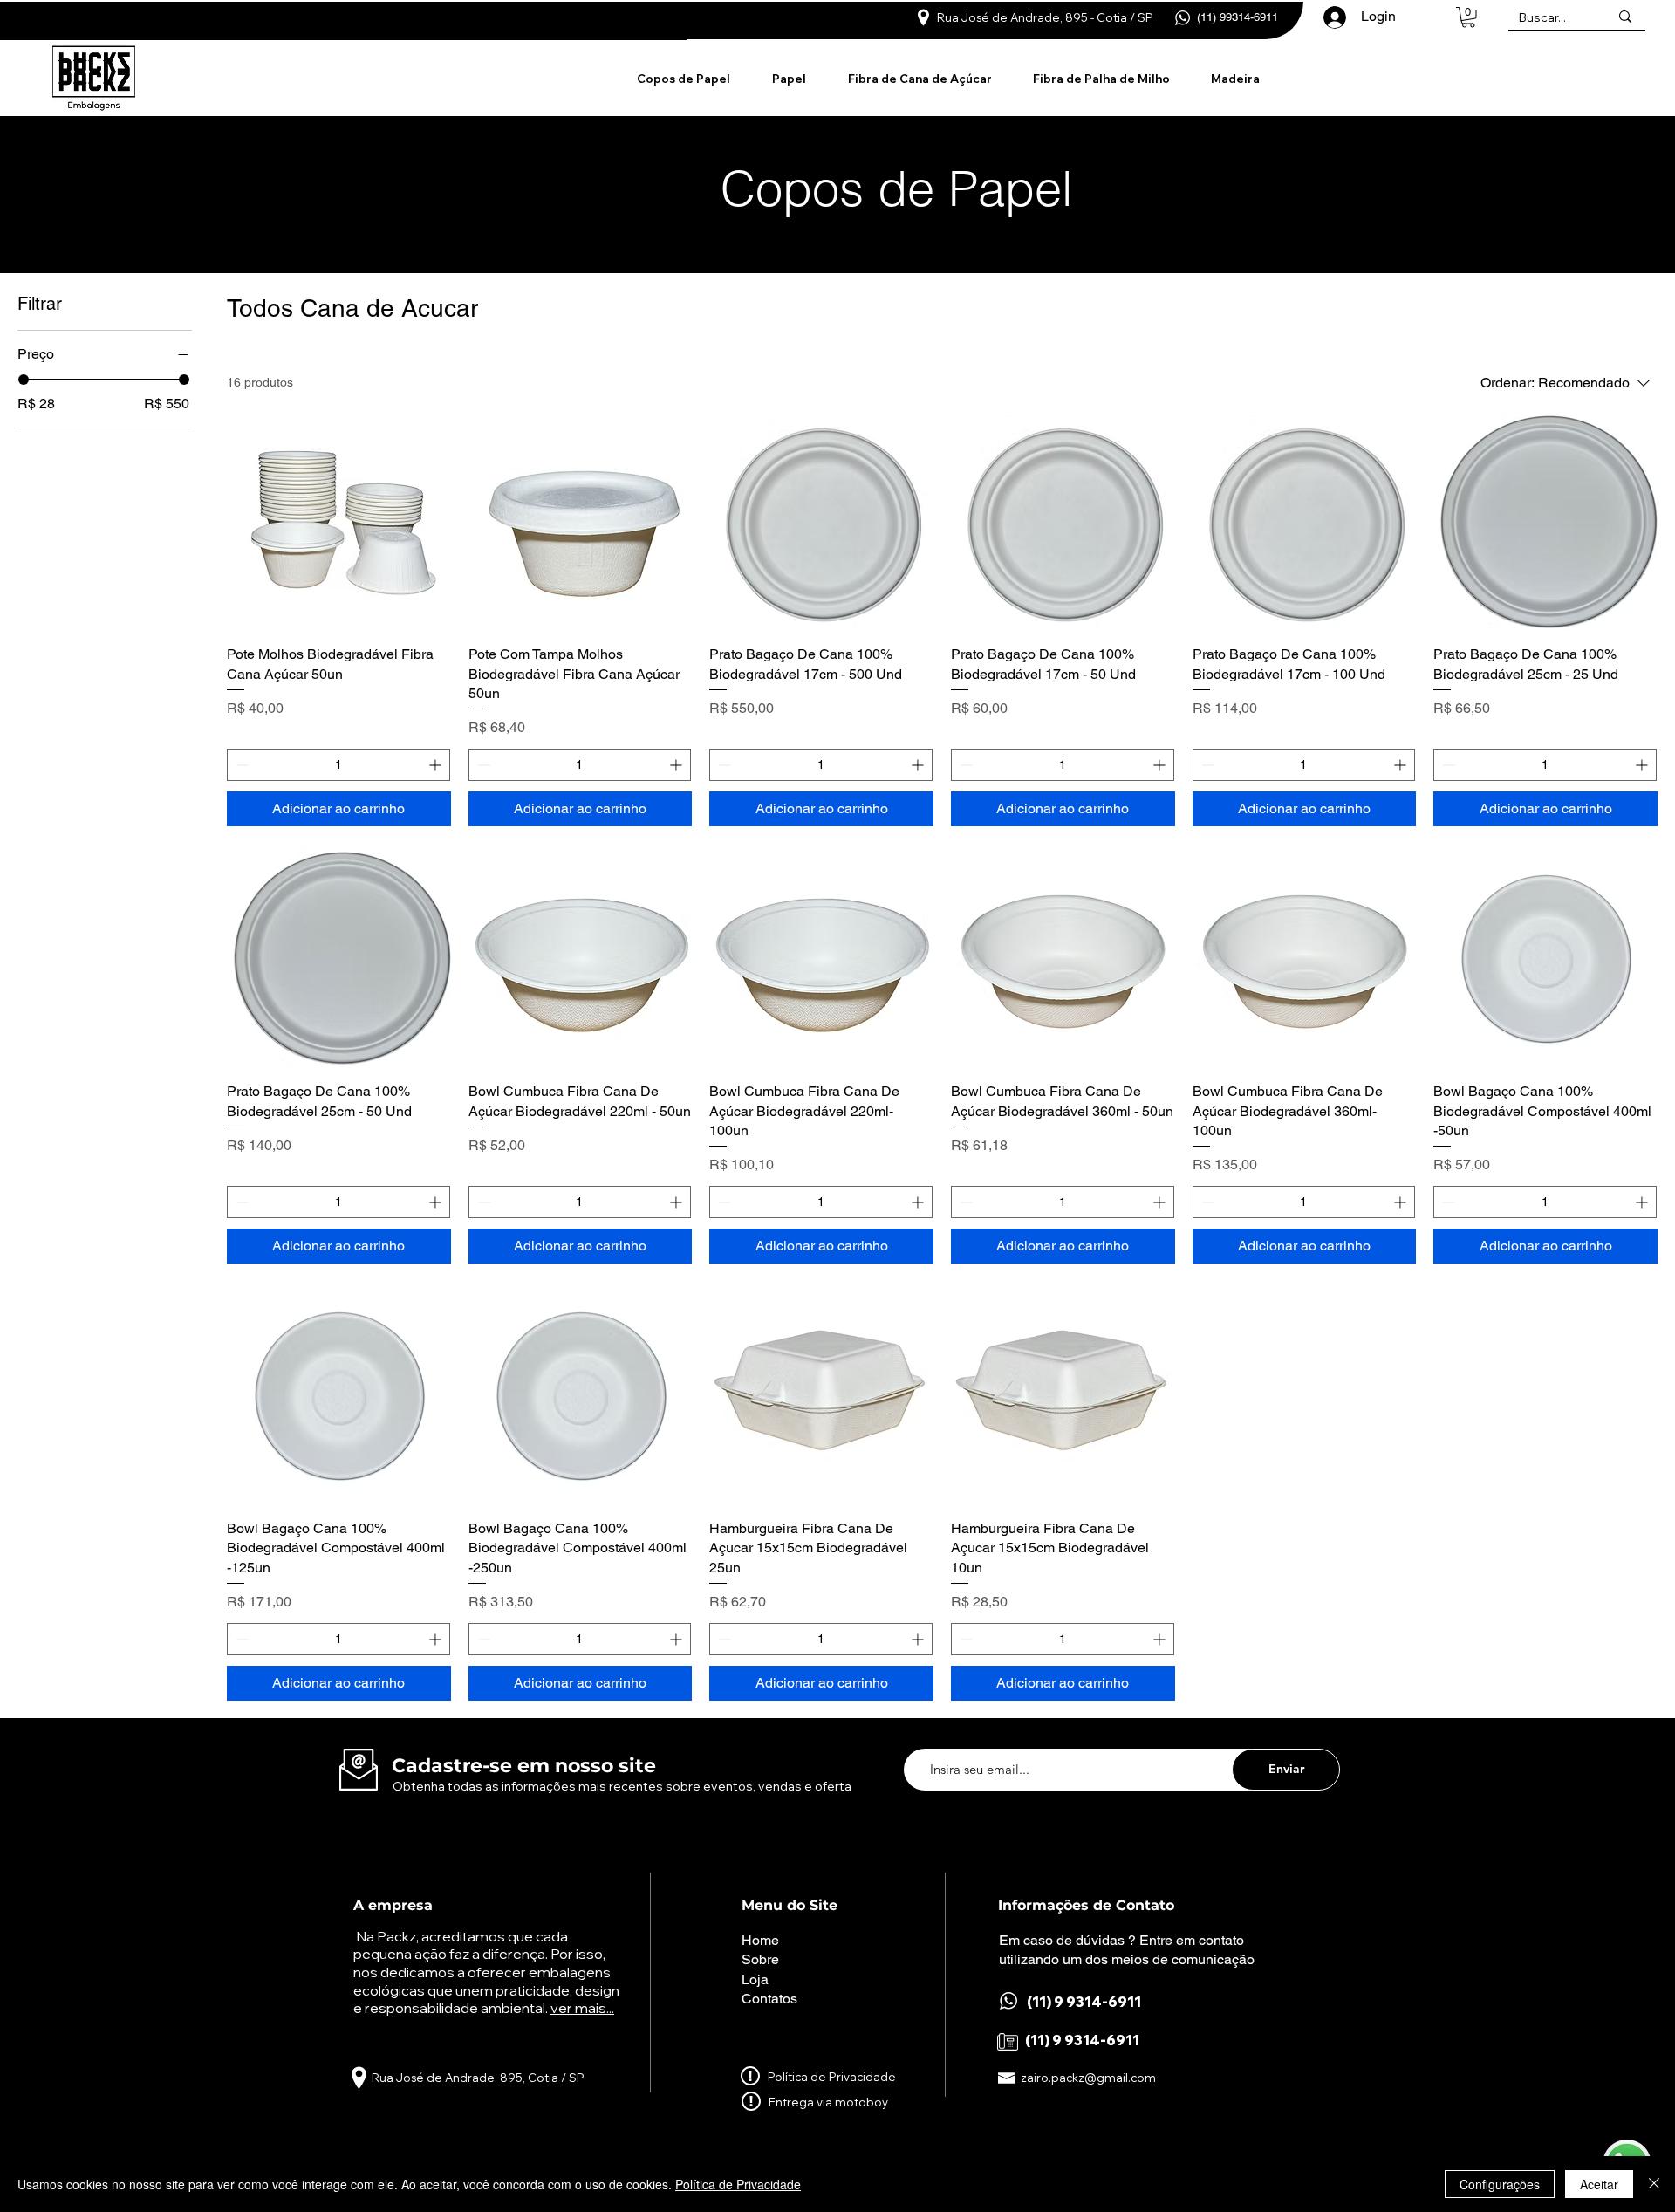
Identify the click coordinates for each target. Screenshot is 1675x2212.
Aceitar (1599, 2184)
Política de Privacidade (738, 2184)
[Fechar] (1654, 2184)
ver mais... (582, 2008)
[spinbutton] (338, 765)
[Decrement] (240, 765)
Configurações (1500, 2184)
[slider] (24, 380)
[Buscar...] (1625, 16)
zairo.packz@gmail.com (1088, 2078)
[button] (1468, 17)
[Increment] (437, 765)
